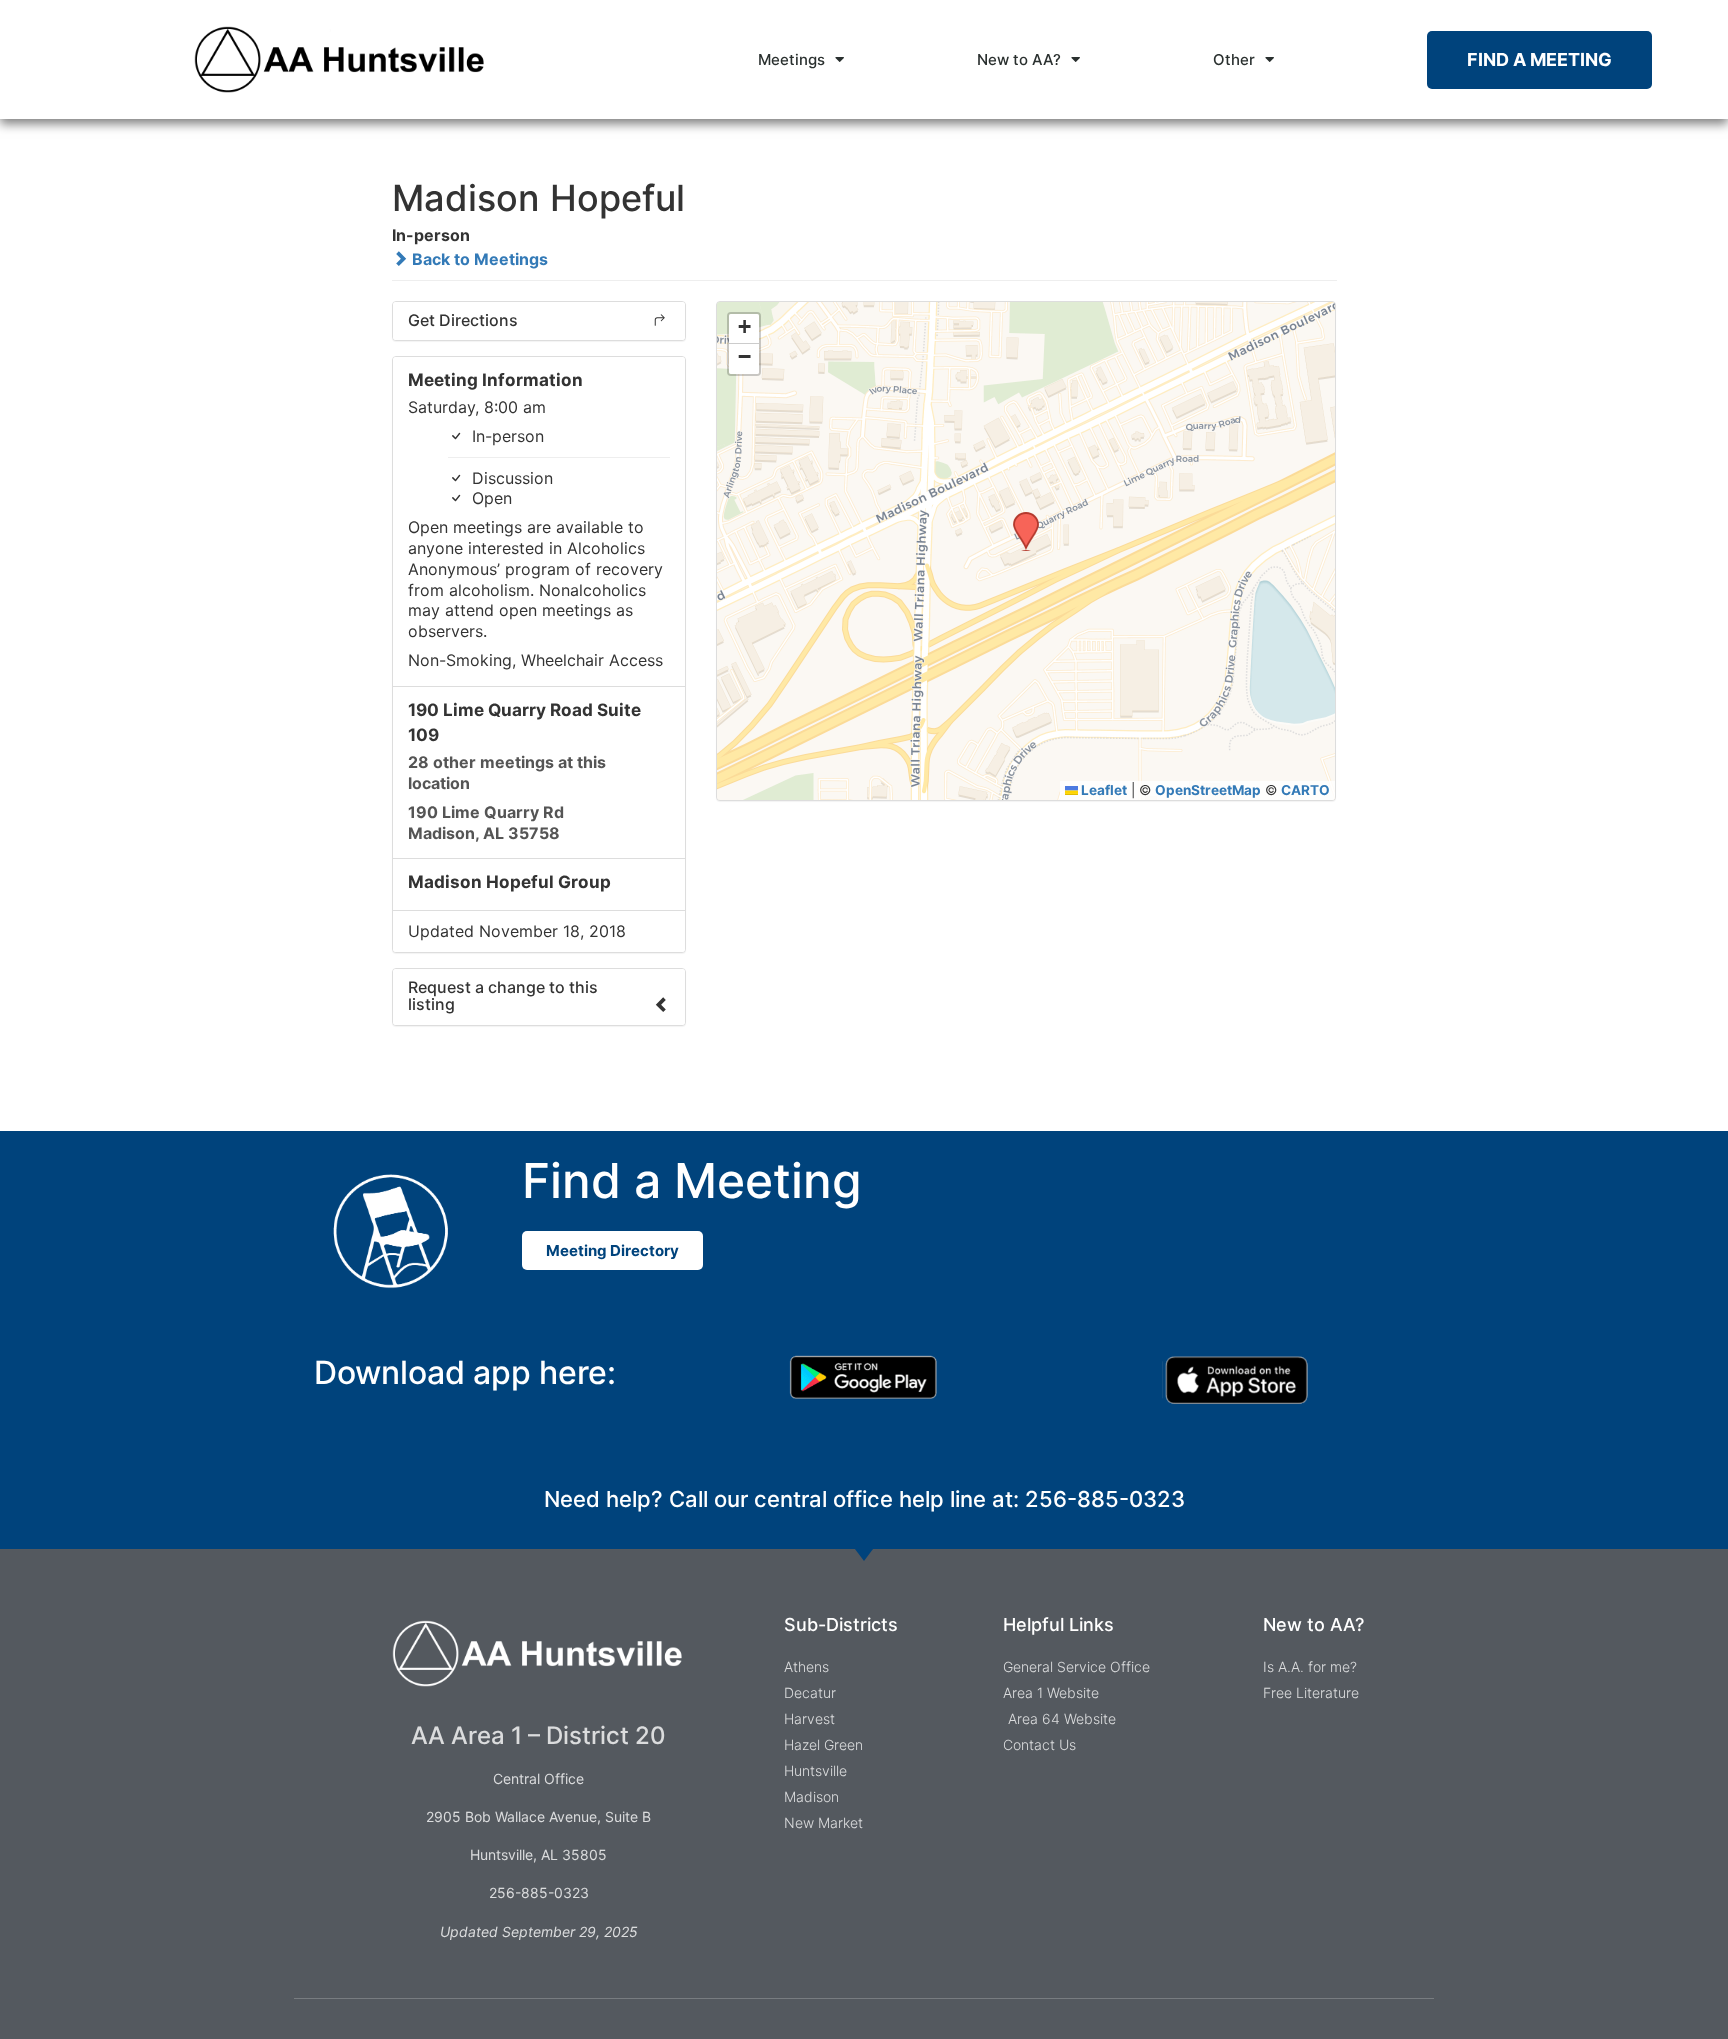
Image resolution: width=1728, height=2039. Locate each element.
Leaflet (1102, 790)
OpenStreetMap (1208, 790)
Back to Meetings (478, 259)
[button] (1019, 518)
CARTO (1305, 790)
